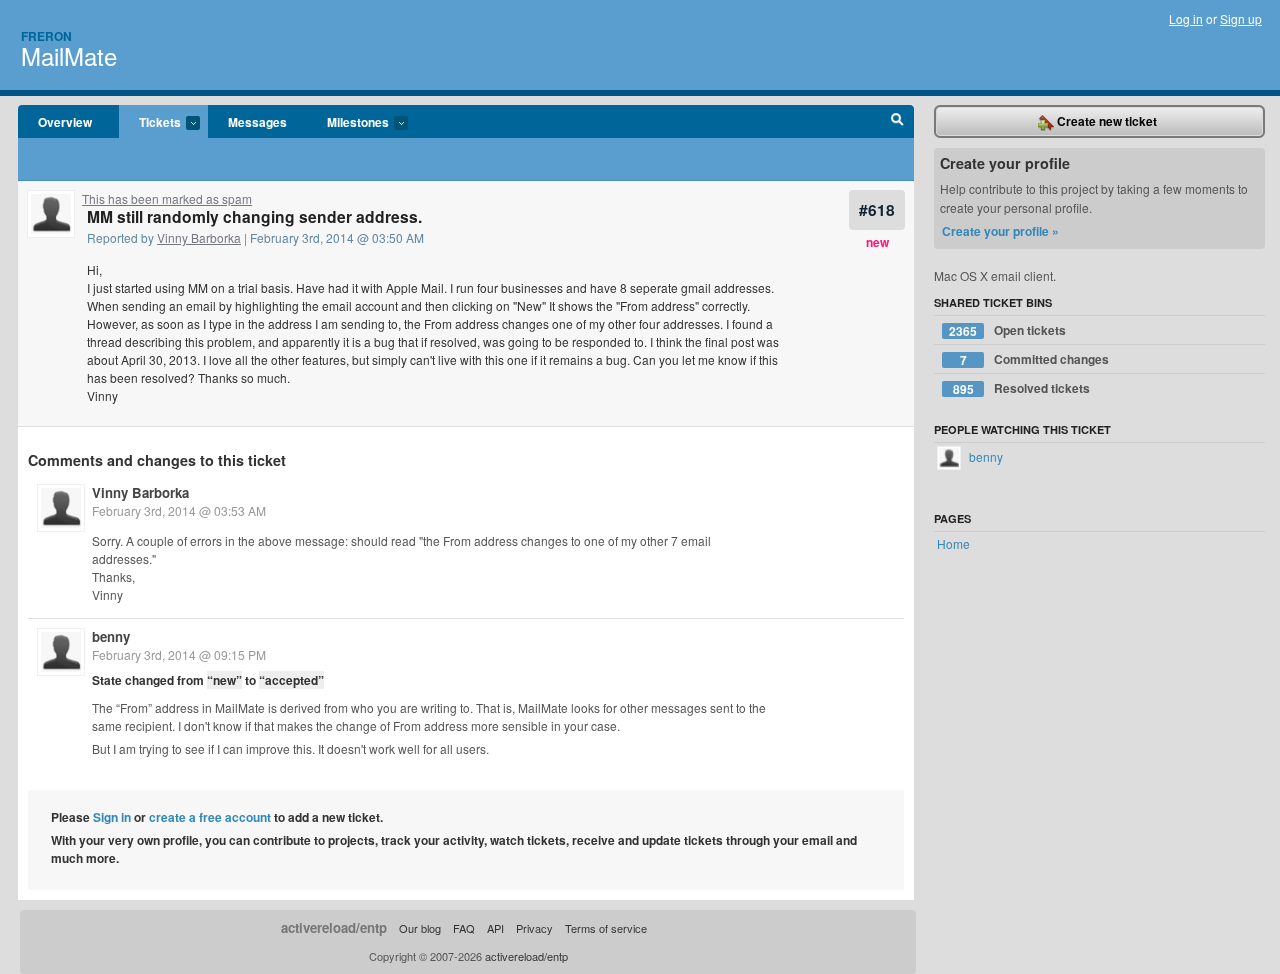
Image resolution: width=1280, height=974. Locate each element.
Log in (1186, 18)
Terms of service (606, 928)
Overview (65, 122)
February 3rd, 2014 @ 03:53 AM (179, 510)
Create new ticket (1105, 121)
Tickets (150, 123)
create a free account (210, 817)
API (495, 928)
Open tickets (1007, 330)
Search (897, 122)
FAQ (464, 928)
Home (953, 543)
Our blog (420, 928)
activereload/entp (334, 927)
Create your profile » (1000, 231)
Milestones (348, 123)
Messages (257, 122)
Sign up (1241, 18)
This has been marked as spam (167, 198)
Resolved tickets (1022, 388)
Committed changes (1035, 359)
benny (111, 636)
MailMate (69, 55)
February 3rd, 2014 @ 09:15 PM (179, 654)
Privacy (534, 928)
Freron (46, 36)
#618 (877, 209)
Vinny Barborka (199, 237)
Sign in (112, 817)
